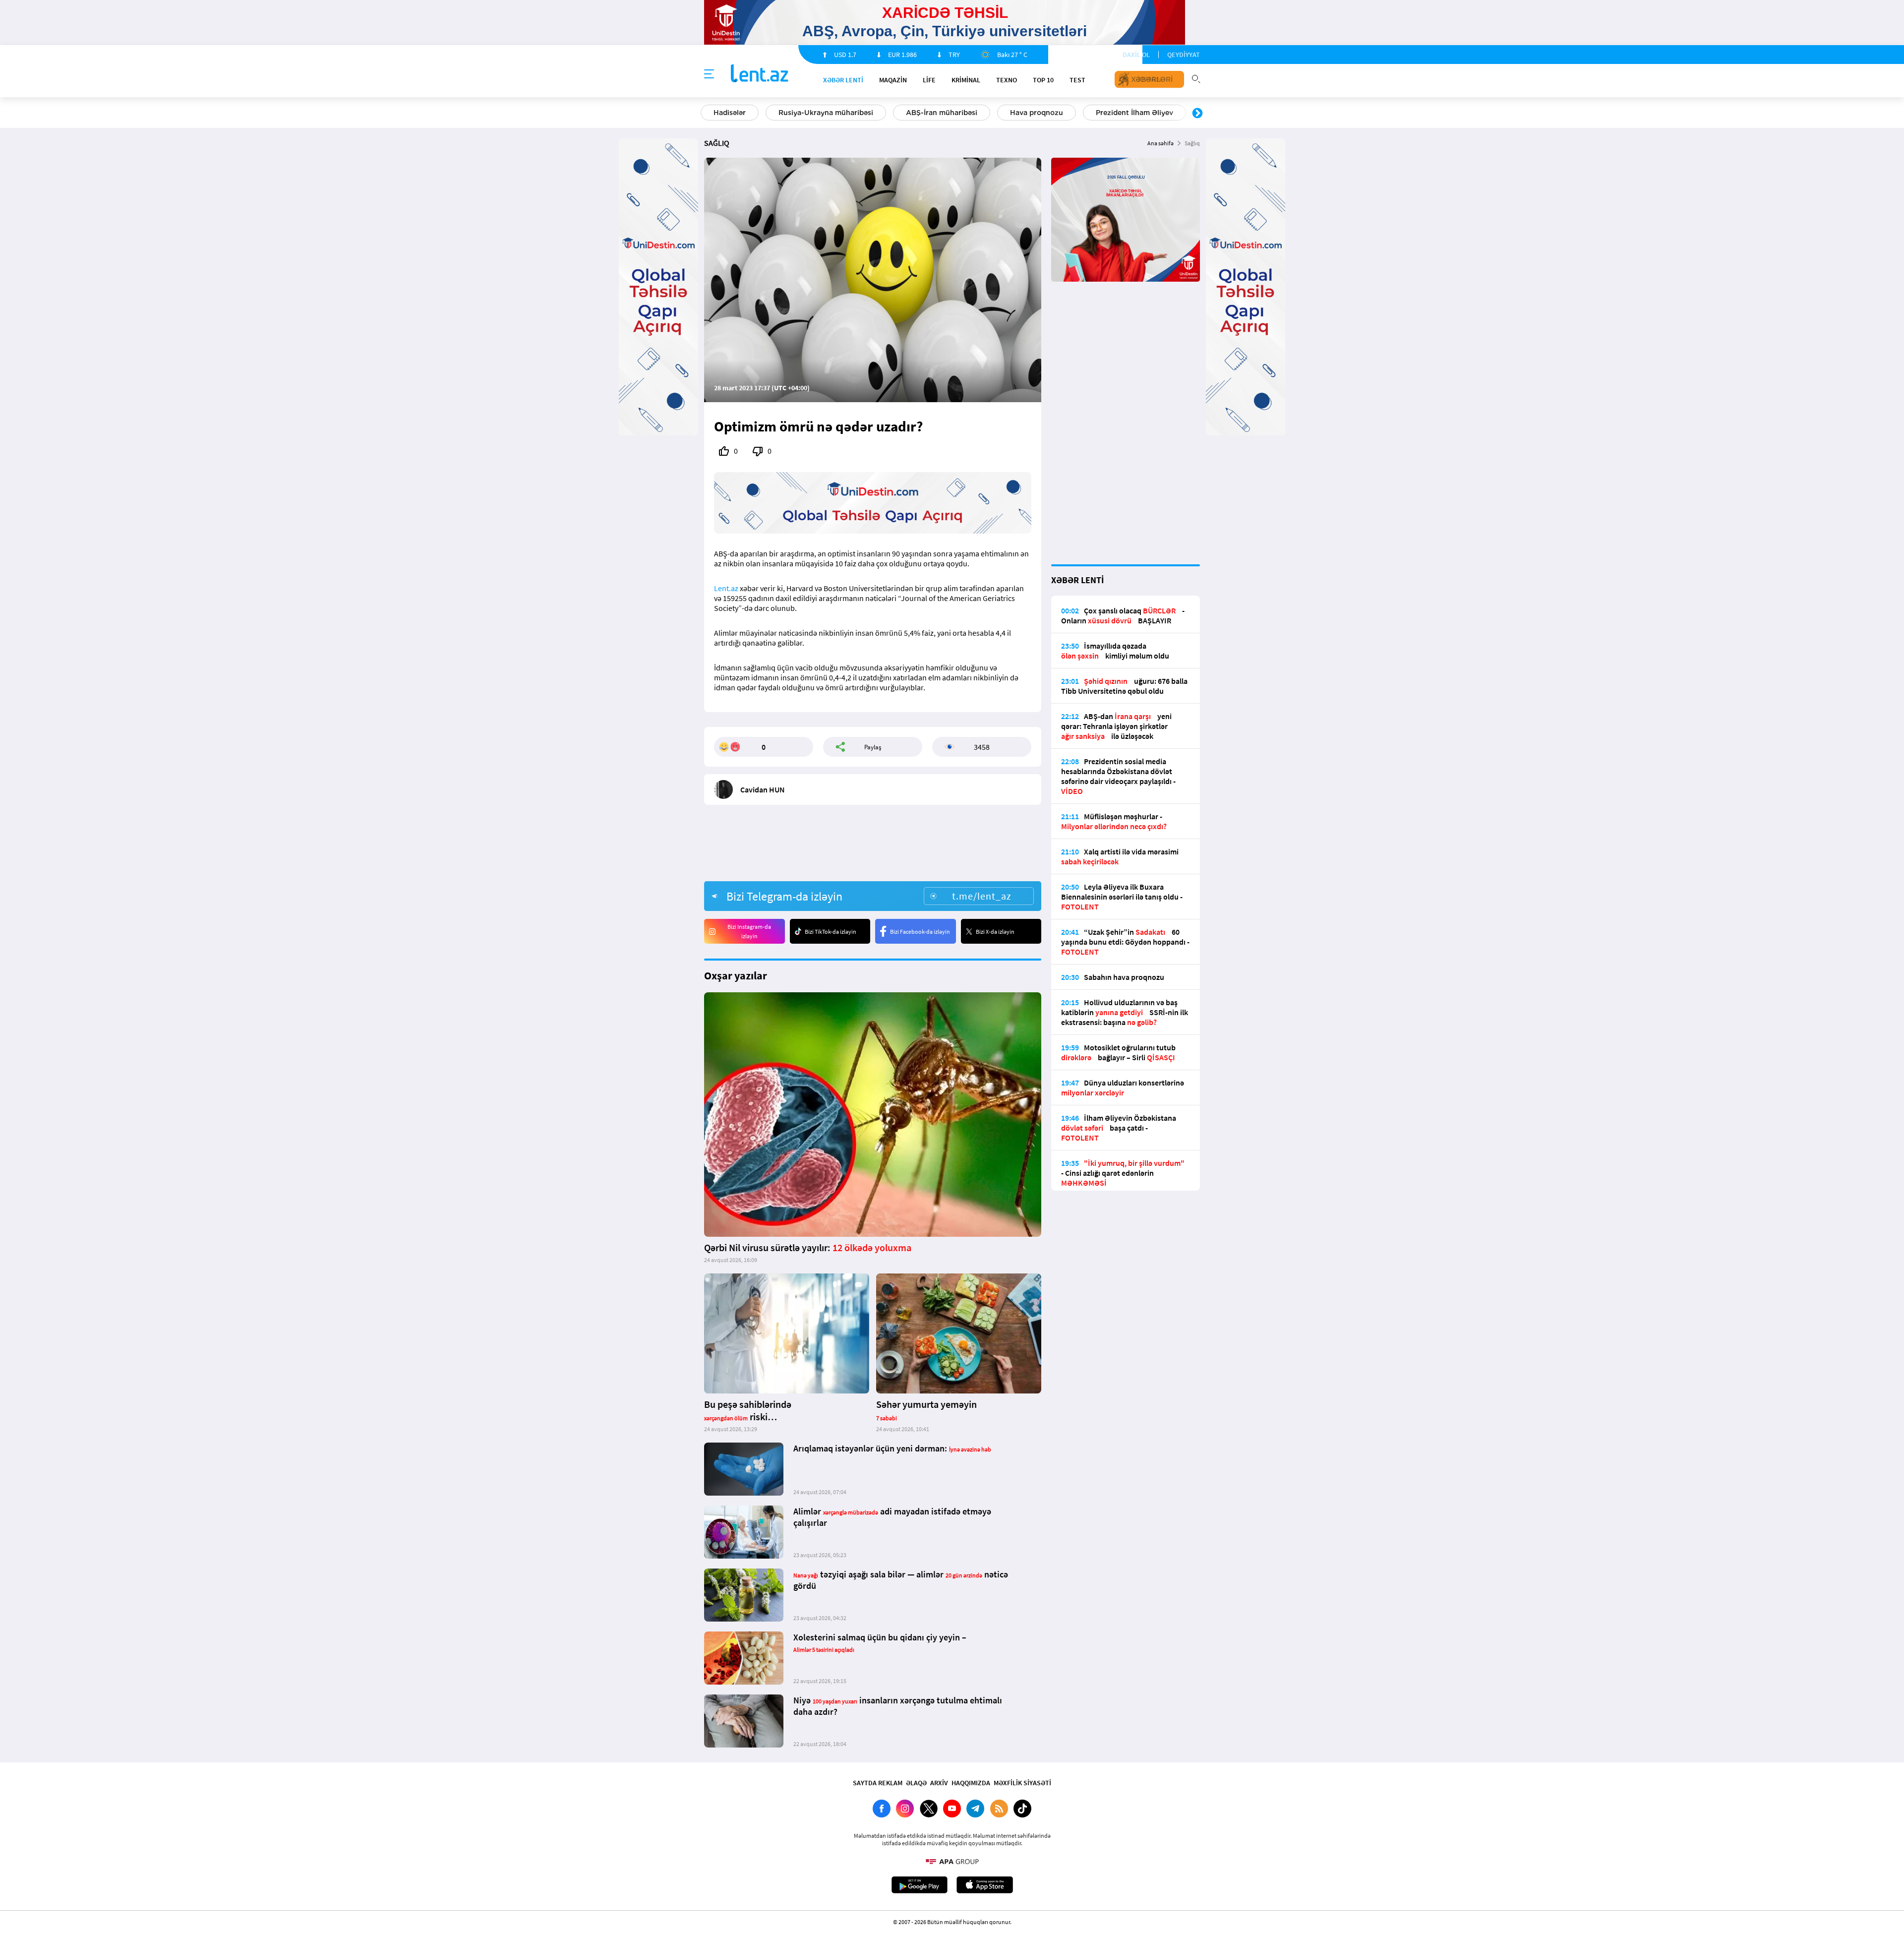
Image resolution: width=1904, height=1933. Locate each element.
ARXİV (939, 1783)
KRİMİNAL (966, 80)
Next (1197, 114)
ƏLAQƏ (916, 1783)
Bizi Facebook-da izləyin (920, 932)
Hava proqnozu (772, 113)
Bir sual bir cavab (1120, 113)
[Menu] (709, 74)
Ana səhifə (1160, 143)
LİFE (929, 80)
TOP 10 (1043, 80)
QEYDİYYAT (1184, 55)
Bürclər (1045, 113)
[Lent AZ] (760, 74)
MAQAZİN (893, 80)
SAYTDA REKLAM (878, 1783)
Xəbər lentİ (843, 80)
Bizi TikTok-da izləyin (831, 932)
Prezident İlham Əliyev (870, 113)
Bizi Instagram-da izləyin (749, 931)
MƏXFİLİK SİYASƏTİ (1022, 1783)
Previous (707, 114)
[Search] (1196, 78)
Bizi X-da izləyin (995, 932)
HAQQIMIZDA (971, 1783)
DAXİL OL (1136, 55)
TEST (1077, 80)
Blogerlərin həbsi (970, 113)
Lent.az (726, 588)
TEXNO (1007, 80)
